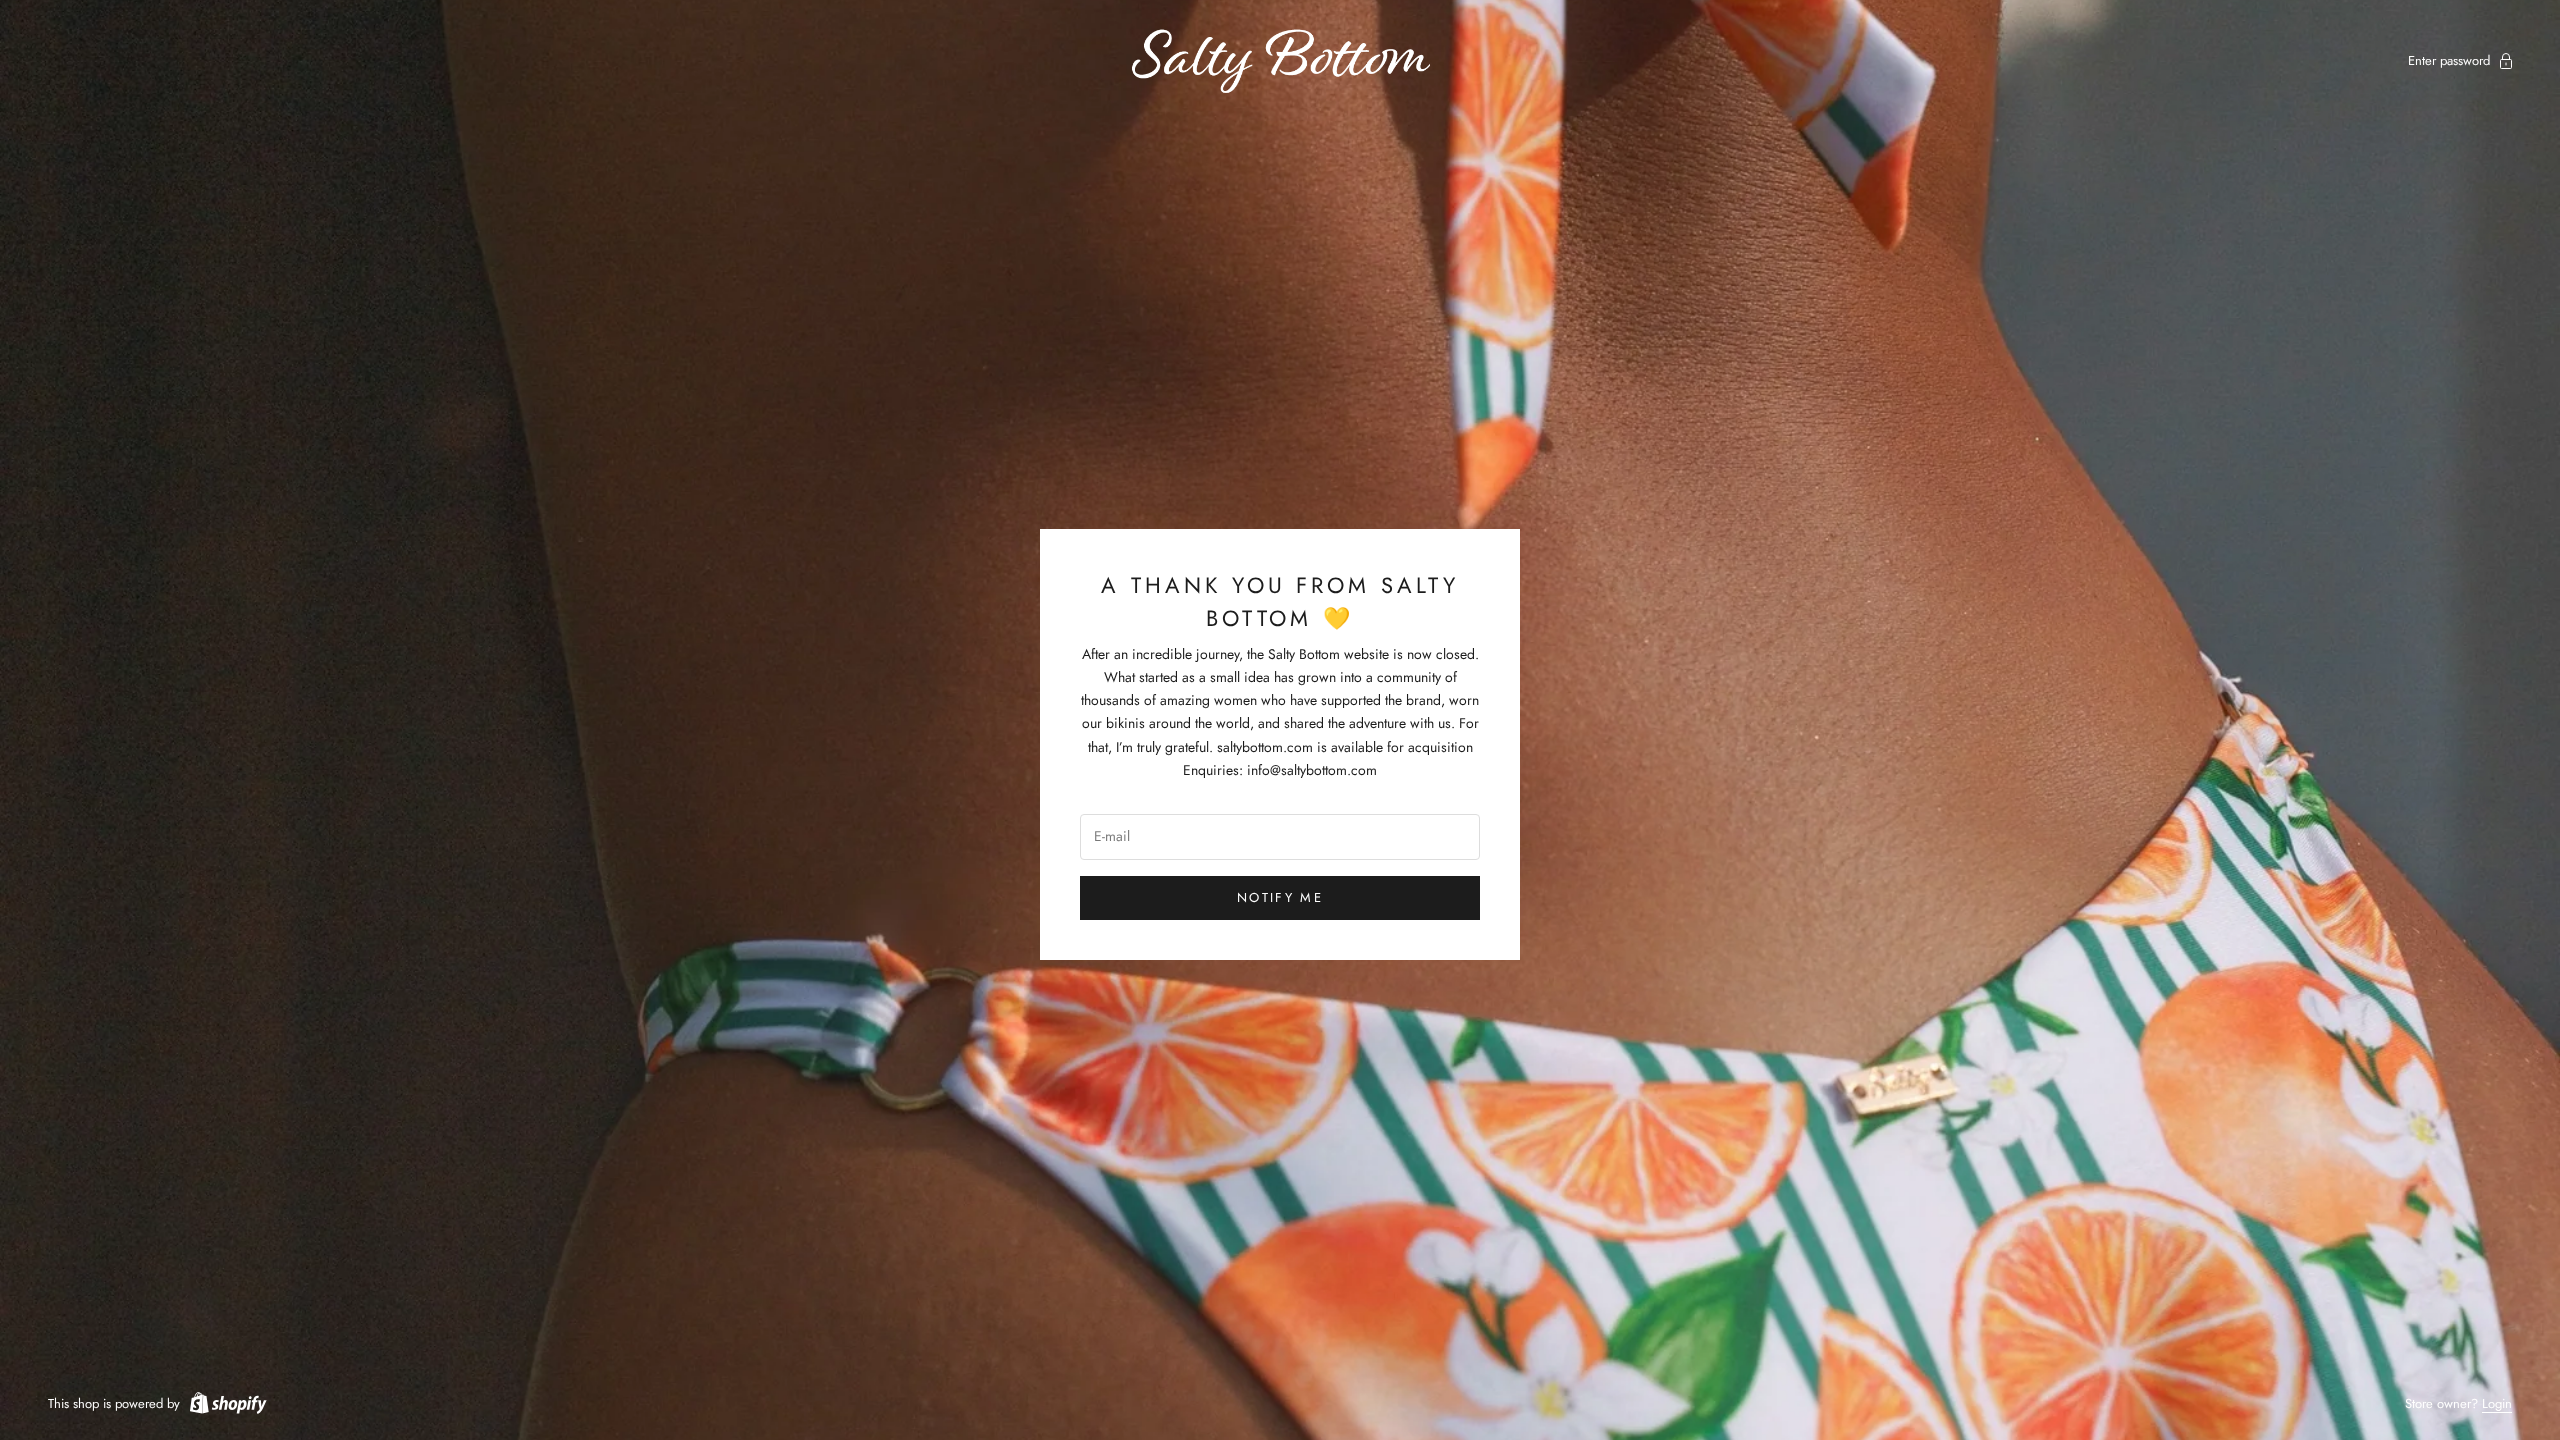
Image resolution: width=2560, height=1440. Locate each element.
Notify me (1280, 897)
